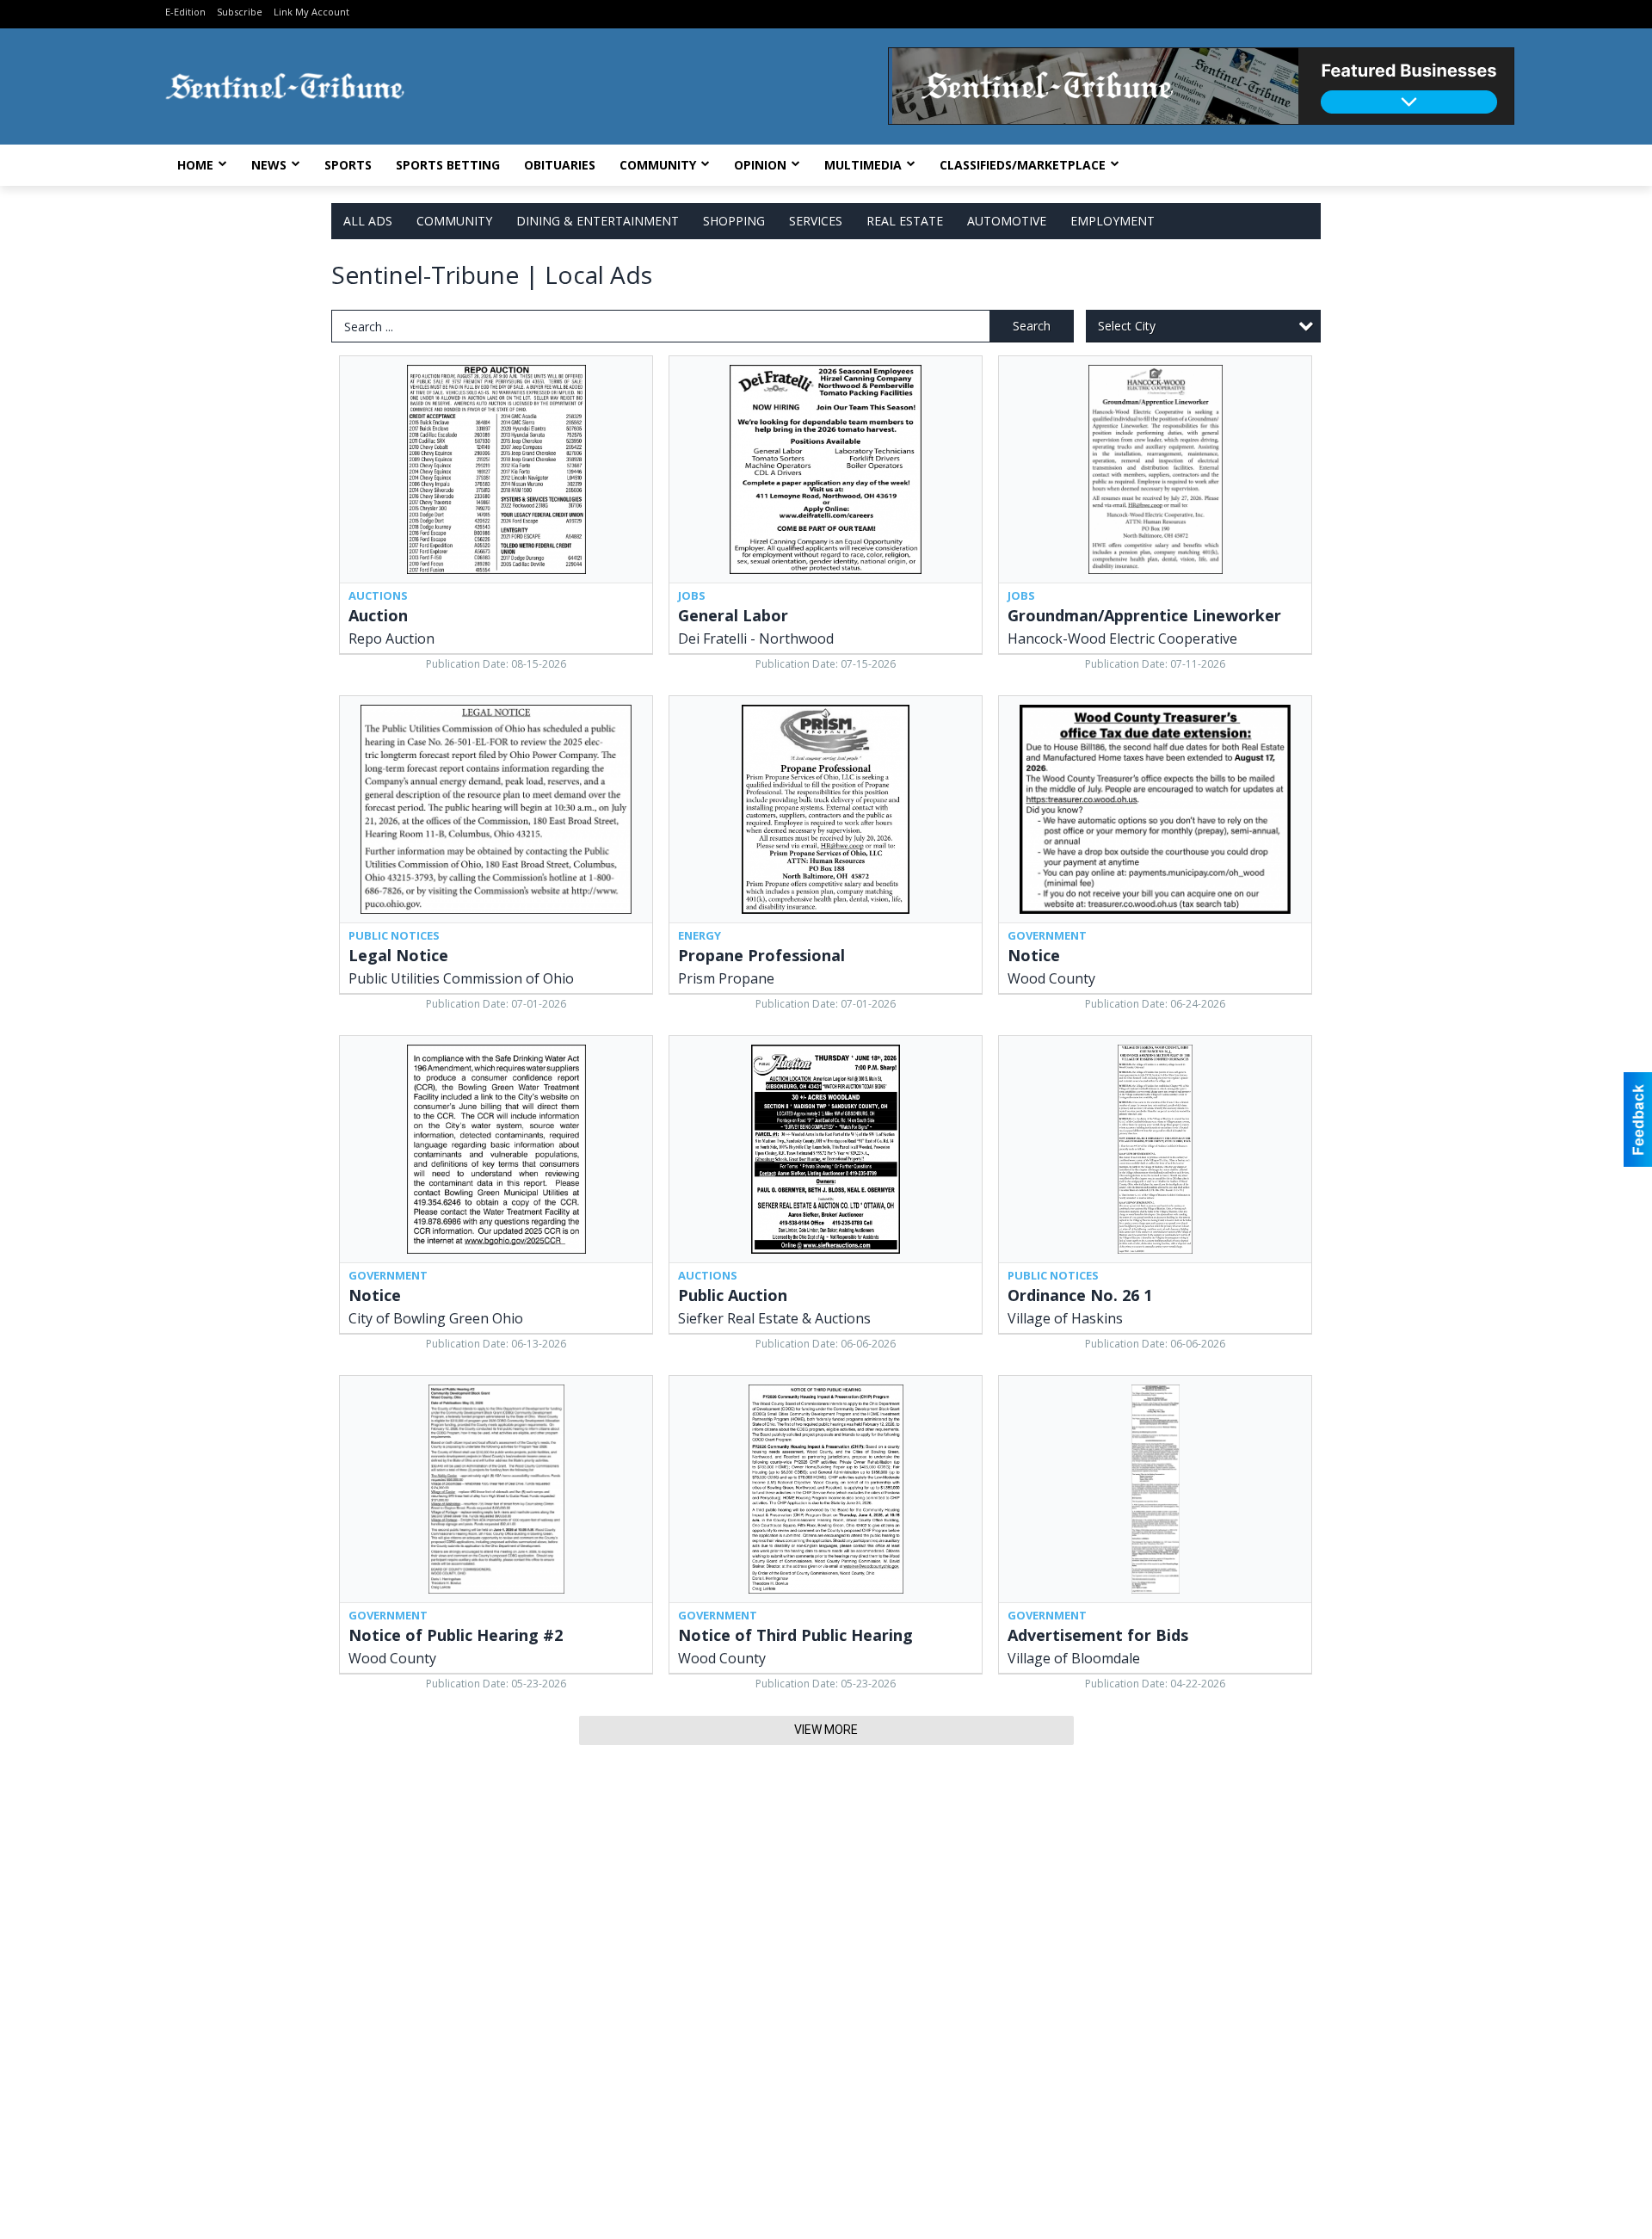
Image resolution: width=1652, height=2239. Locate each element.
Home (195, 165)
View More (826, 1730)
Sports (348, 165)
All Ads (368, 221)
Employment (1113, 221)
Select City (1127, 326)
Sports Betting (448, 165)
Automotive (1007, 221)
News (269, 165)
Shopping (734, 221)
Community (658, 165)
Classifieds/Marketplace (1023, 165)
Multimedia (863, 165)
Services (816, 221)
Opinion (760, 165)
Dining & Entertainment (598, 221)
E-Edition (185, 12)
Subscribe (240, 12)
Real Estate (905, 221)
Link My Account (311, 12)
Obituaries (560, 165)
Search (1032, 326)
